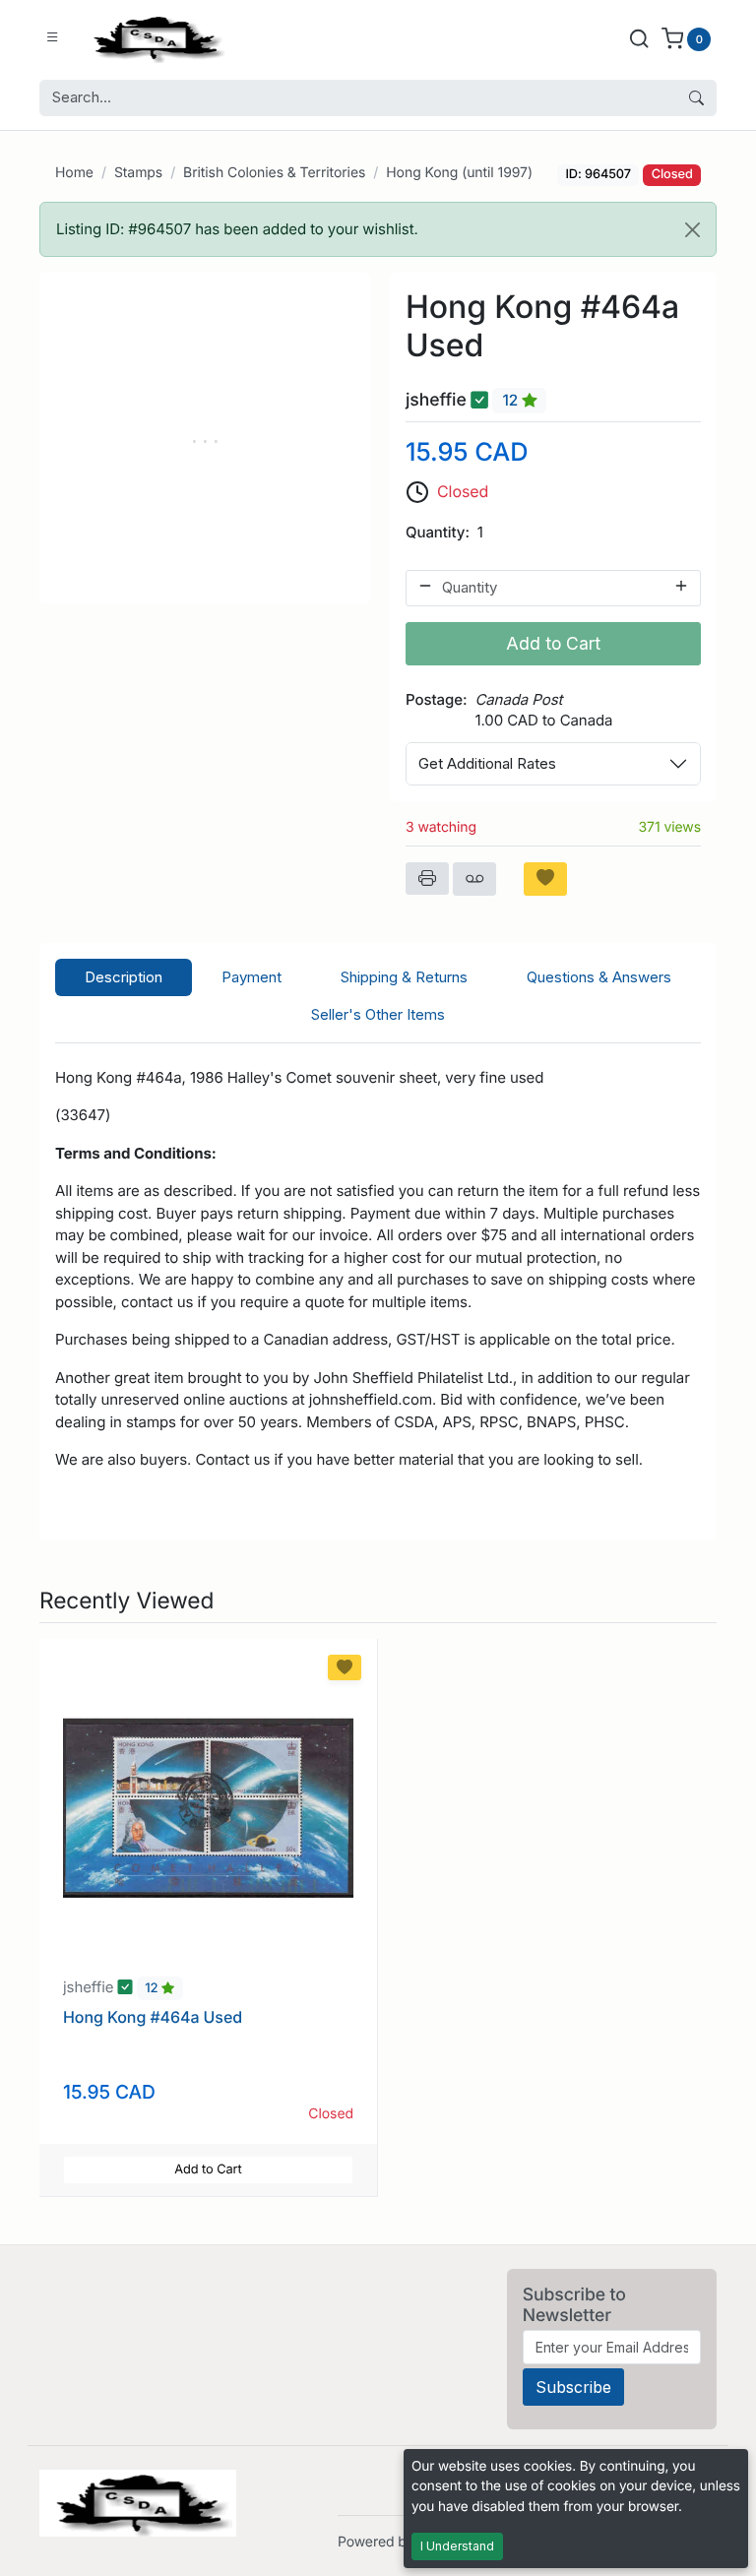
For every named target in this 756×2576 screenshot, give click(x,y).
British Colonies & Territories (274, 173)
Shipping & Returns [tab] (404, 977)
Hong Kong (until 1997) (459, 173)
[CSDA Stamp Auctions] (155, 38)
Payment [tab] (252, 977)
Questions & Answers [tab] (599, 977)
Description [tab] (124, 977)
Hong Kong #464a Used (153, 2017)
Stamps (138, 173)
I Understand (457, 2546)
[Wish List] (545, 879)
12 (512, 401)
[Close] (693, 230)
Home (74, 173)
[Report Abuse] (474, 879)
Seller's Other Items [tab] (378, 1014)
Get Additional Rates (487, 763)
